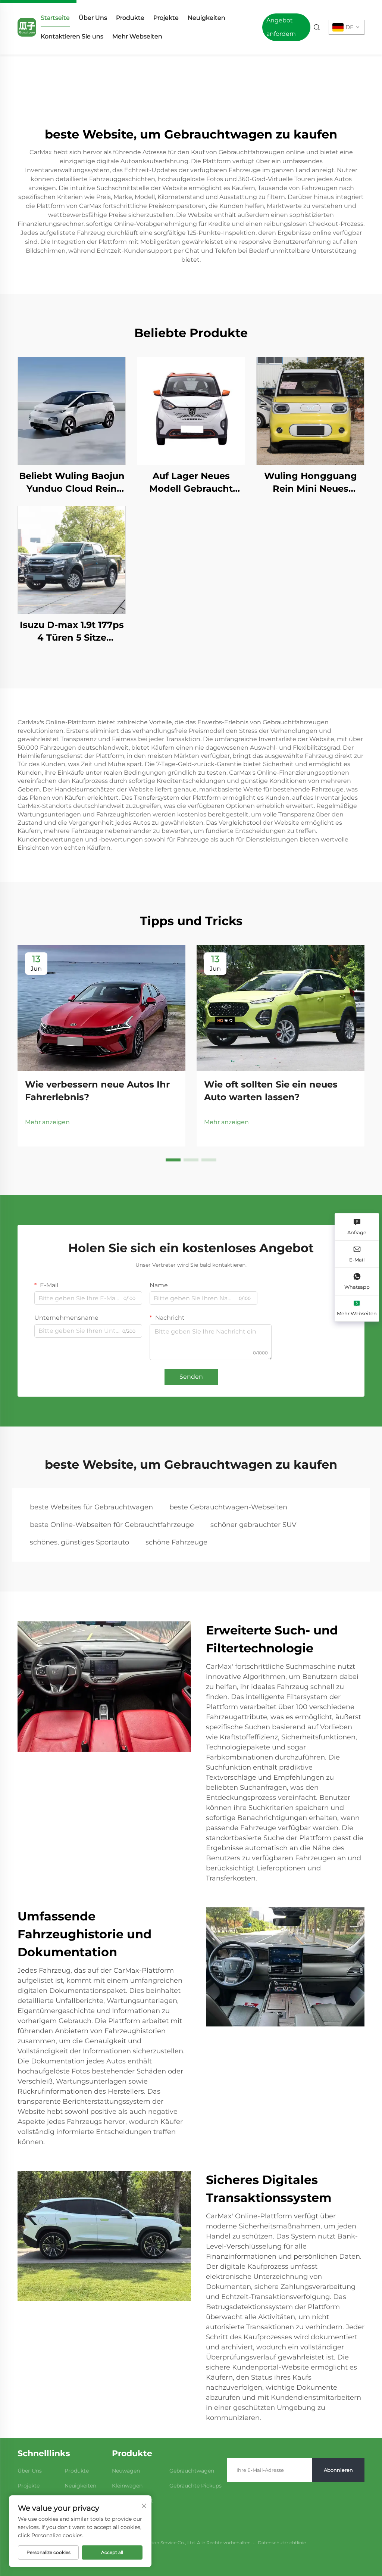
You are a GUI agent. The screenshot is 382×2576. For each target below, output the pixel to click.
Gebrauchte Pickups (195, 2486)
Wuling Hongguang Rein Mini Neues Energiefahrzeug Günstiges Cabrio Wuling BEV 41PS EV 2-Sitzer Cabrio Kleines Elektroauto (310, 483)
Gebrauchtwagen (192, 2471)
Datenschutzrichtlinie (282, 2543)
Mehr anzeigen (47, 1122)
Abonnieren (338, 2470)
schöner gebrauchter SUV (253, 1525)
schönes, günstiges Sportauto (79, 1542)
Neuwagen (126, 2471)
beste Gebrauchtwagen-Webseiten (228, 1507)
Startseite (55, 18)
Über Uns (93, 18)
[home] (27, 27)
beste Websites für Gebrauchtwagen (91, 1507)
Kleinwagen (127, 2486)
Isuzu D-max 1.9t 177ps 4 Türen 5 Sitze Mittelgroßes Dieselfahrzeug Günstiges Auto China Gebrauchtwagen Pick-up (72, 631)
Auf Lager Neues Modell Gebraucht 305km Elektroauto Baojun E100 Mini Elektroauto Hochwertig (191, 483)
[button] (173, 1160)
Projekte (166, 18)
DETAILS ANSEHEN (72, 411)
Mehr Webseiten (137, 36)
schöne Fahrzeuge (176, 1542)
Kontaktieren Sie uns (72, 36)
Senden (191, 1377)
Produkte (130, 18)
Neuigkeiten (206, 18)
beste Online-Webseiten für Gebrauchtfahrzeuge (112, 1525)
